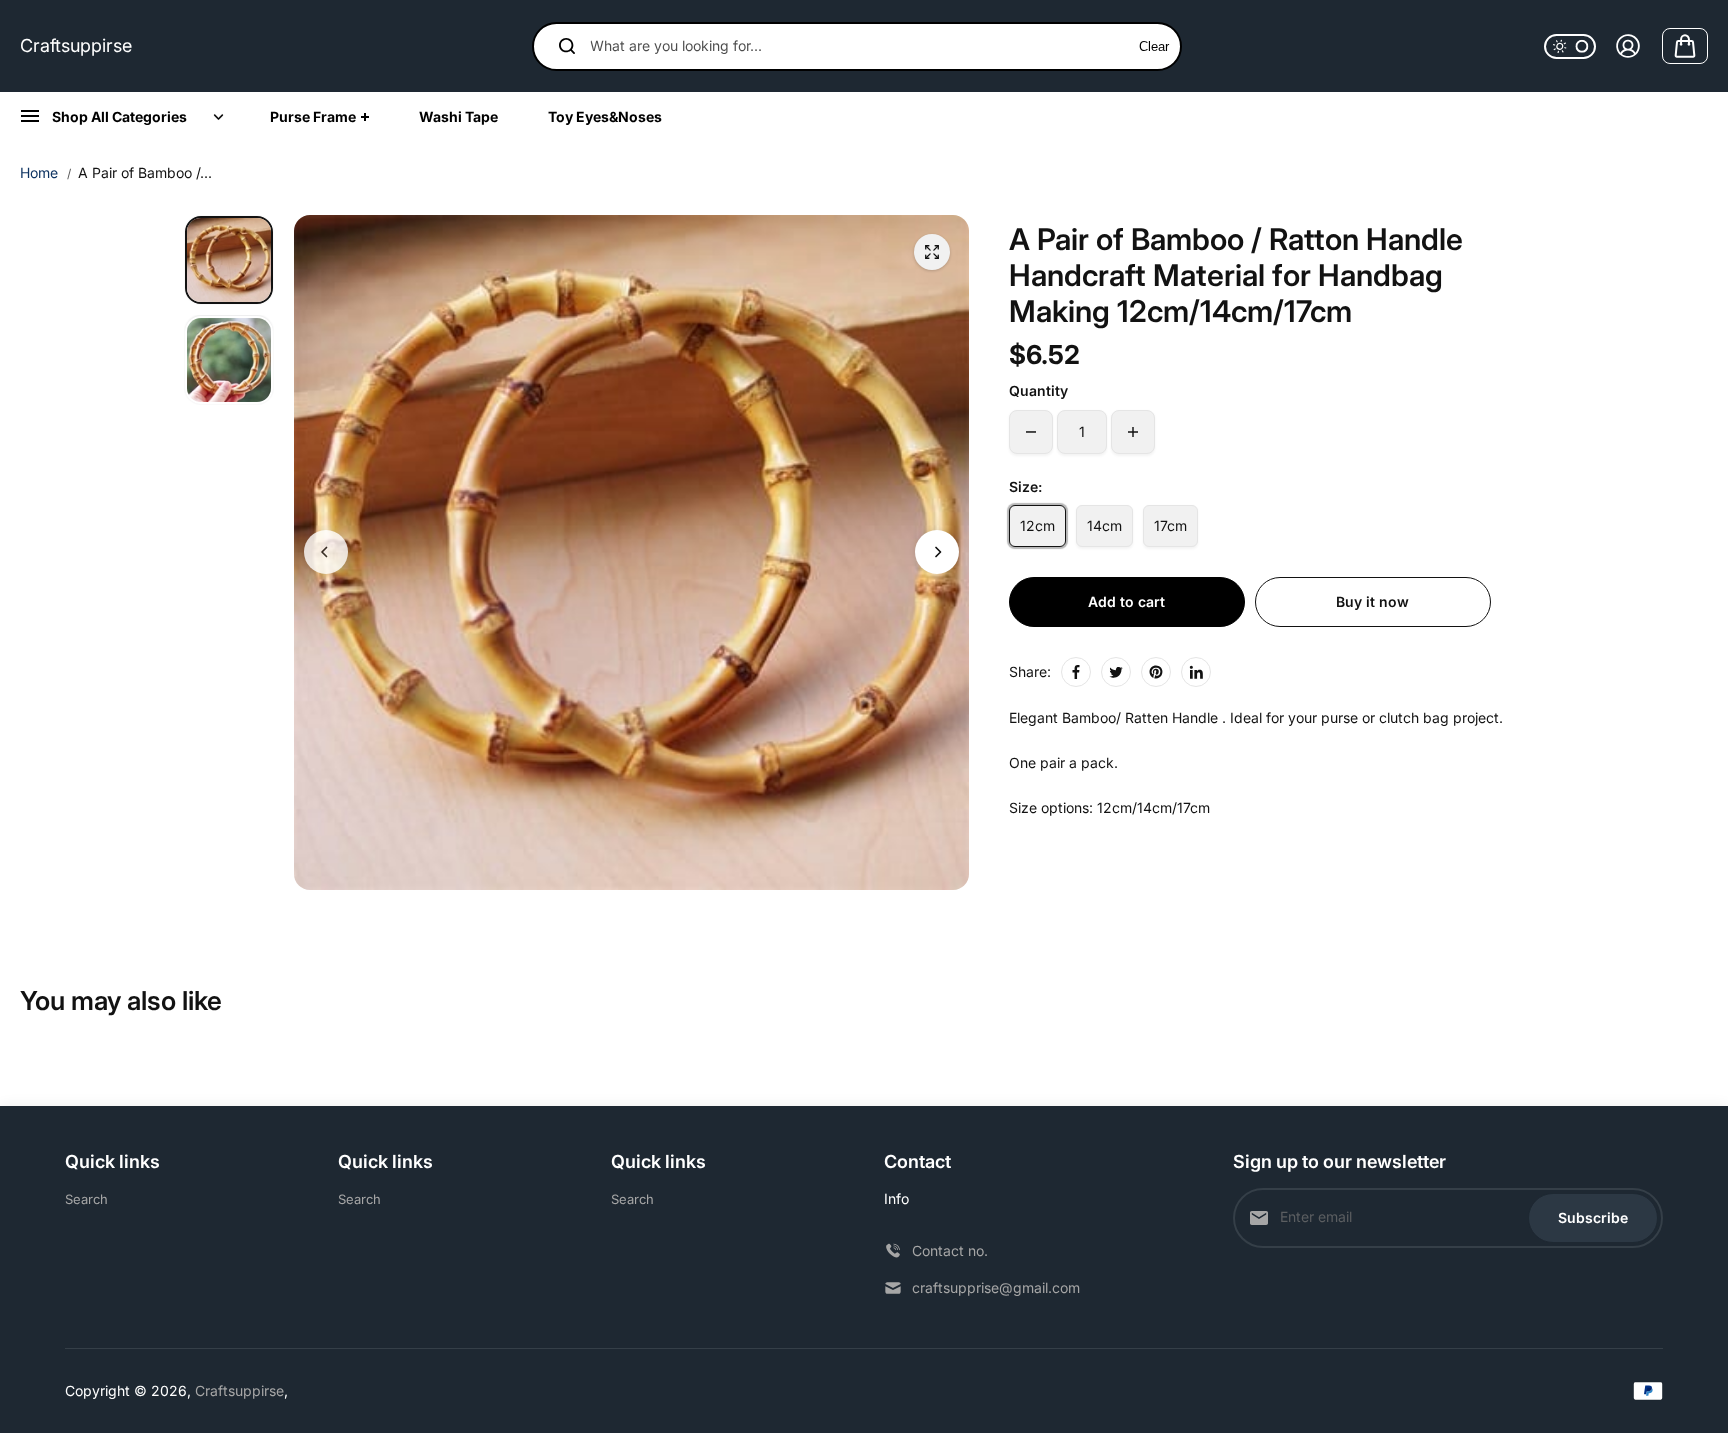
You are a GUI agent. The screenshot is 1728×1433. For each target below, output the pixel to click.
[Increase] (1133, 432)
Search (86, 1199)
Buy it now (1372, 601)
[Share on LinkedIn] (1196, 672)
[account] (1628, 46)
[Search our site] (567, 46)
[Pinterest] (1156, 672)
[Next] (937, 552)
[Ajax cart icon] (1685, 46)
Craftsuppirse (76, 45)
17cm (1170, 525)
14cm (1104, 525)
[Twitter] (1116, 672)
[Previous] (326, 552)
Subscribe (1593, 1217)
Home (39, 172)
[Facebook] (1076, 672)
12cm (1037, 525)
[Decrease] (1031, 432)
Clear (1154, 46)
